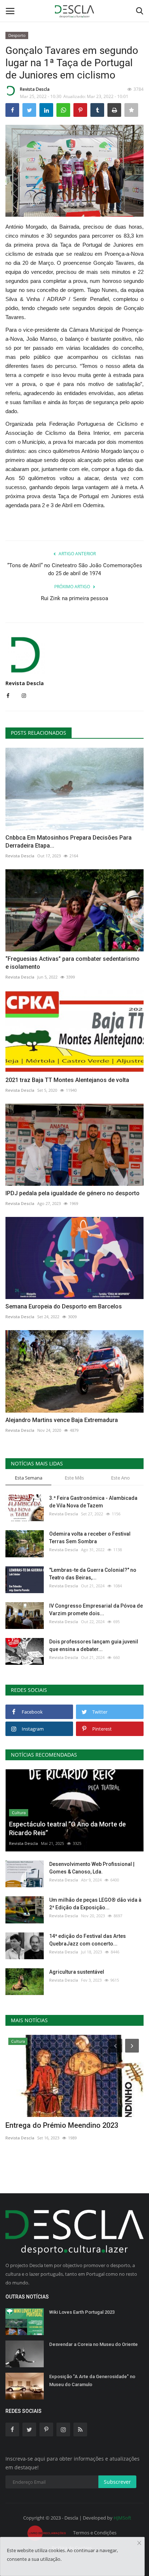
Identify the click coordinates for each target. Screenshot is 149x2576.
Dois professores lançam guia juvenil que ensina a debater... (94, 1645)
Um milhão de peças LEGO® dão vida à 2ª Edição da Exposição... (95, 1904)
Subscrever (117, 2482)
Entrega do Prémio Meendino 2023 (62, 2125)
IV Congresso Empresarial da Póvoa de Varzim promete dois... (96, 1610)
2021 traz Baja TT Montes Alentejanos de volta (67, 1080)
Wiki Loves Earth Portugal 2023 (82, 2312)
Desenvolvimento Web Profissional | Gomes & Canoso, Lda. (92, 1868)
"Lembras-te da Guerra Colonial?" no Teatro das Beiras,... (93, 1574)
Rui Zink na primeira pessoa (74, 598)
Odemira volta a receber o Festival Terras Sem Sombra (90, 1538)
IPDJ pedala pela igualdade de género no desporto (73, 1193)
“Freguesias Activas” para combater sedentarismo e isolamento (73, 963)
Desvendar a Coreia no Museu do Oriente (93, 2344)
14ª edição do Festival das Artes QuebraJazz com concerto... (88, 1940)
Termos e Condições (95, 2533)
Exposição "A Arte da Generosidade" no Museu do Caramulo (92, 2380)
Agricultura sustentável (77, 1972)
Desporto (17, 35)
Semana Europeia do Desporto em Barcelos (64, 1306)
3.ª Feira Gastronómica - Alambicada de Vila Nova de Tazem (93, 1502)
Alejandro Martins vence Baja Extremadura (62, 1420)
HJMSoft (122, 2518)
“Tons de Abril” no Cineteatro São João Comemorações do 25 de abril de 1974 (75, 569)
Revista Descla (35, 89)
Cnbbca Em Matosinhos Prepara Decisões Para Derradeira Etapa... (69, 842)
